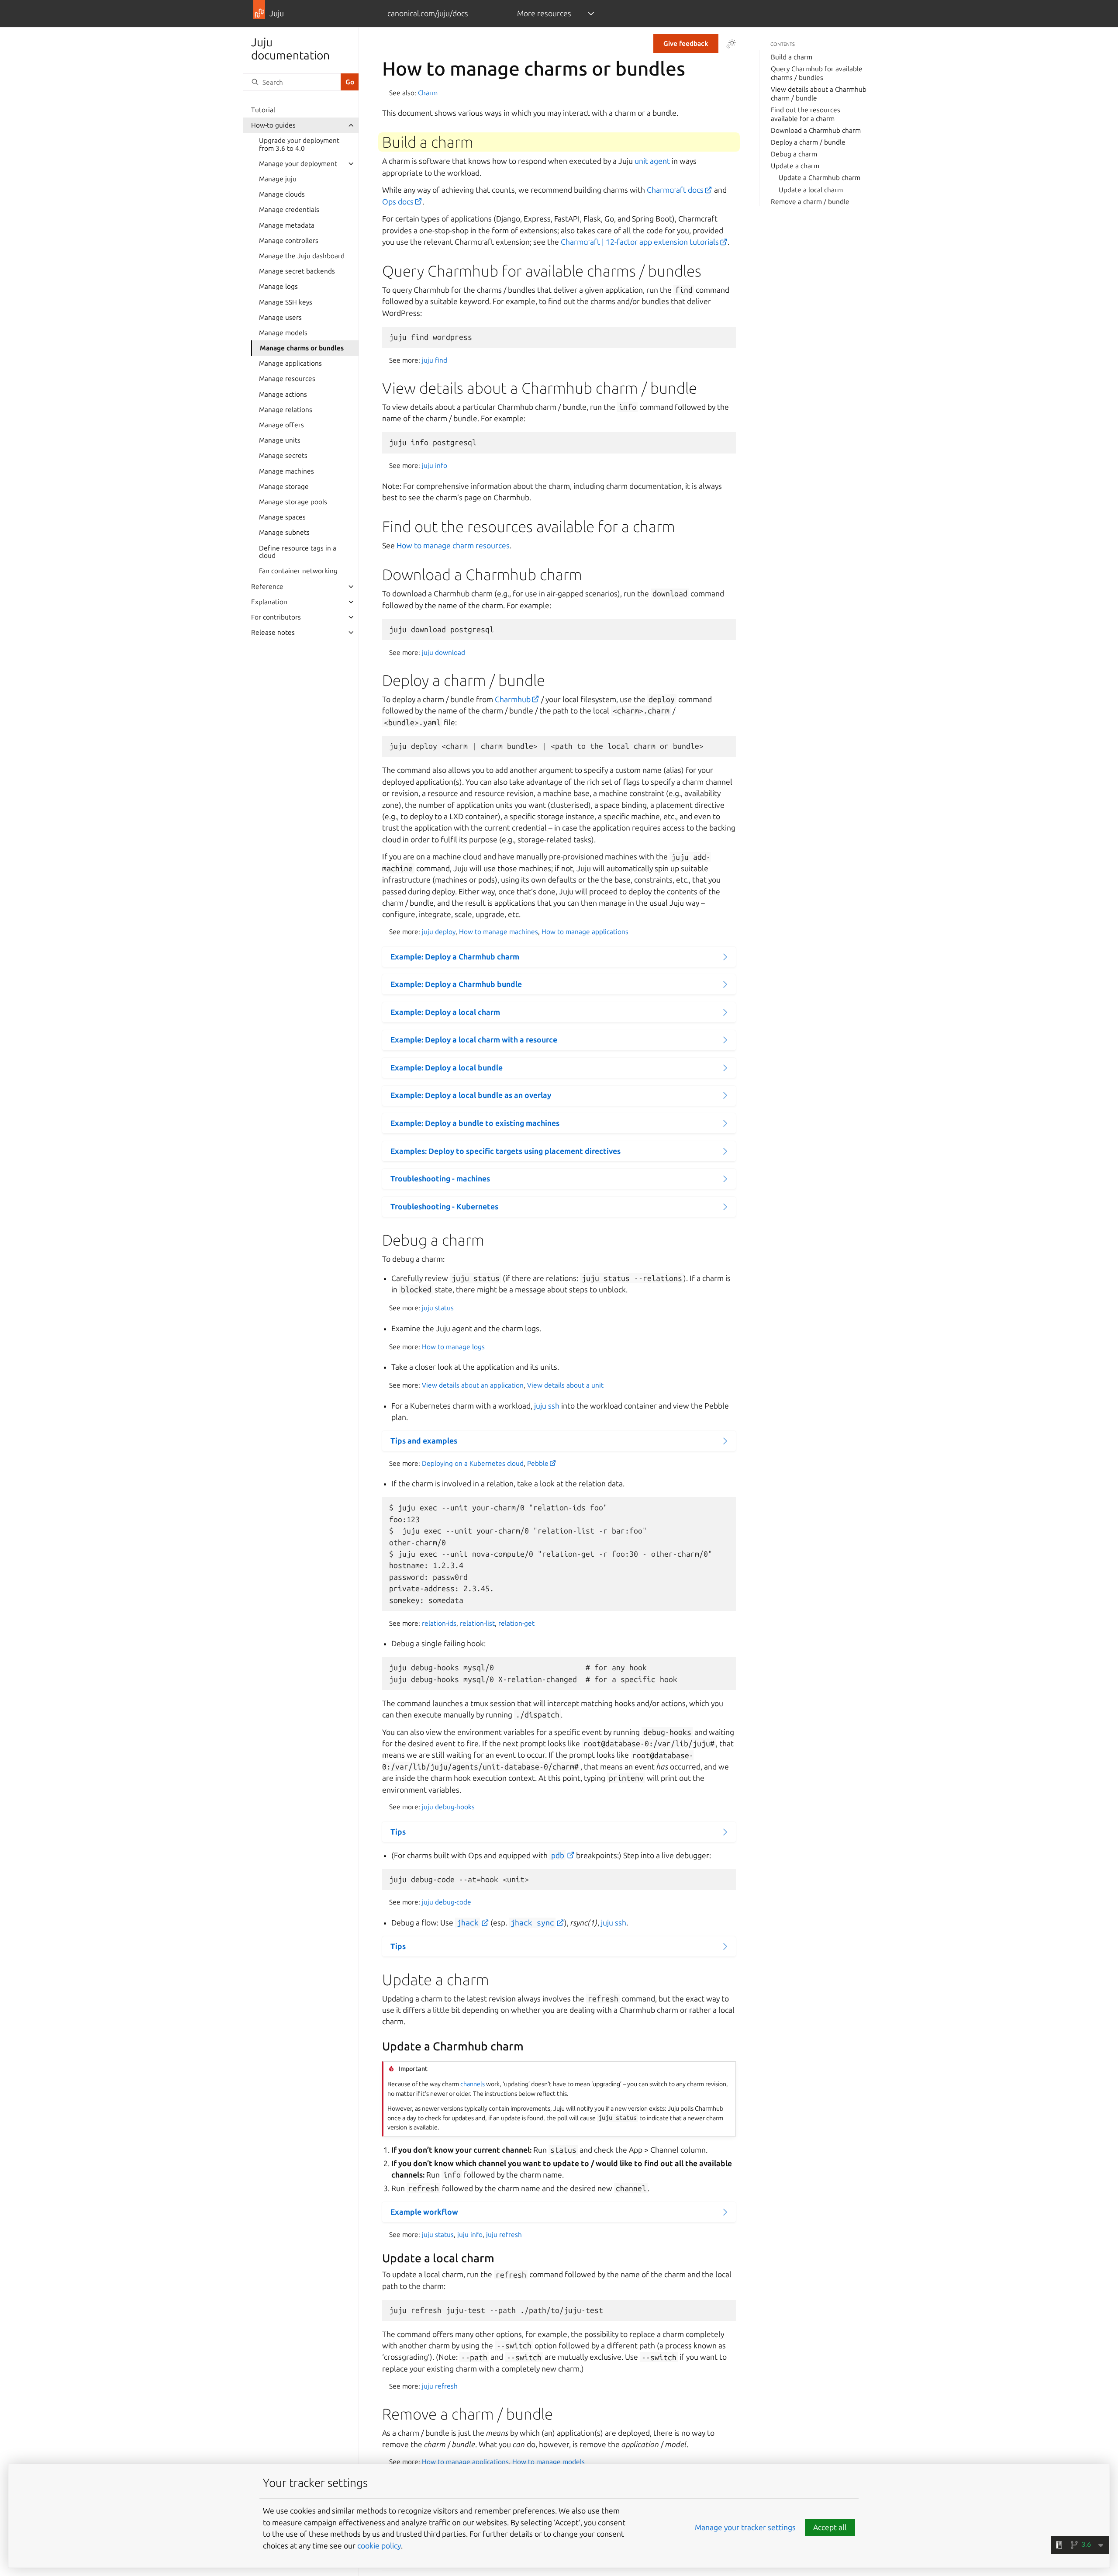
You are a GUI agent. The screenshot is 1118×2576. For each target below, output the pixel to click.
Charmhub (513, 699)
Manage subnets (284, 532)
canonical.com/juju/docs (428, 13)
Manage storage (284, 486)
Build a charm (792, 57)
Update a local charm (811, 190)
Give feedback (686, 43)
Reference (267, 587)
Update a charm (795, 166)
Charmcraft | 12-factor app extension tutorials (640, 242)
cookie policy (379, 2546)
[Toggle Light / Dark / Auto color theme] (731, 44)
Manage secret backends (297, 271)
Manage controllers (289, 241)
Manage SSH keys (286, 302)
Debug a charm (794, 154)
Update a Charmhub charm (820, 178)
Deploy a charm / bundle (808, 142)
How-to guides (273, 125)
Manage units (280, 440)
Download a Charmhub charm (816, 130)
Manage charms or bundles (302, 348)
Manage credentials (289, 209)
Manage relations (286, 410)
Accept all (830, 2527)
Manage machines (286, 471)
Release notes (273, 632)
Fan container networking (298, 571)
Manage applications (290, 363)
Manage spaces (282, 517)
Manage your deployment (298, 164)
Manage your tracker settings (745, 2527)
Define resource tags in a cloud (298, 552)
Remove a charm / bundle (810, 202)
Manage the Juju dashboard (302, 256)
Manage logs (278, 286)
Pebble (538, 1463)
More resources (544, 13)
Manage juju (278, 179)
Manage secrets (283, 455)
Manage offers (281, 425)
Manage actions (283, 394)
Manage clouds (282, 194)
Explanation (269, 602)
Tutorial (263, 110)
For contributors (276, 617)
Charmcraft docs (675, 190)
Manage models (283, 333)
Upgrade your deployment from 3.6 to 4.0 (299, 144)
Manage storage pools (293, 502)
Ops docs (398, 202)
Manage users (280, 317)
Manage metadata (287, 225)
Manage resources (287, 379)
